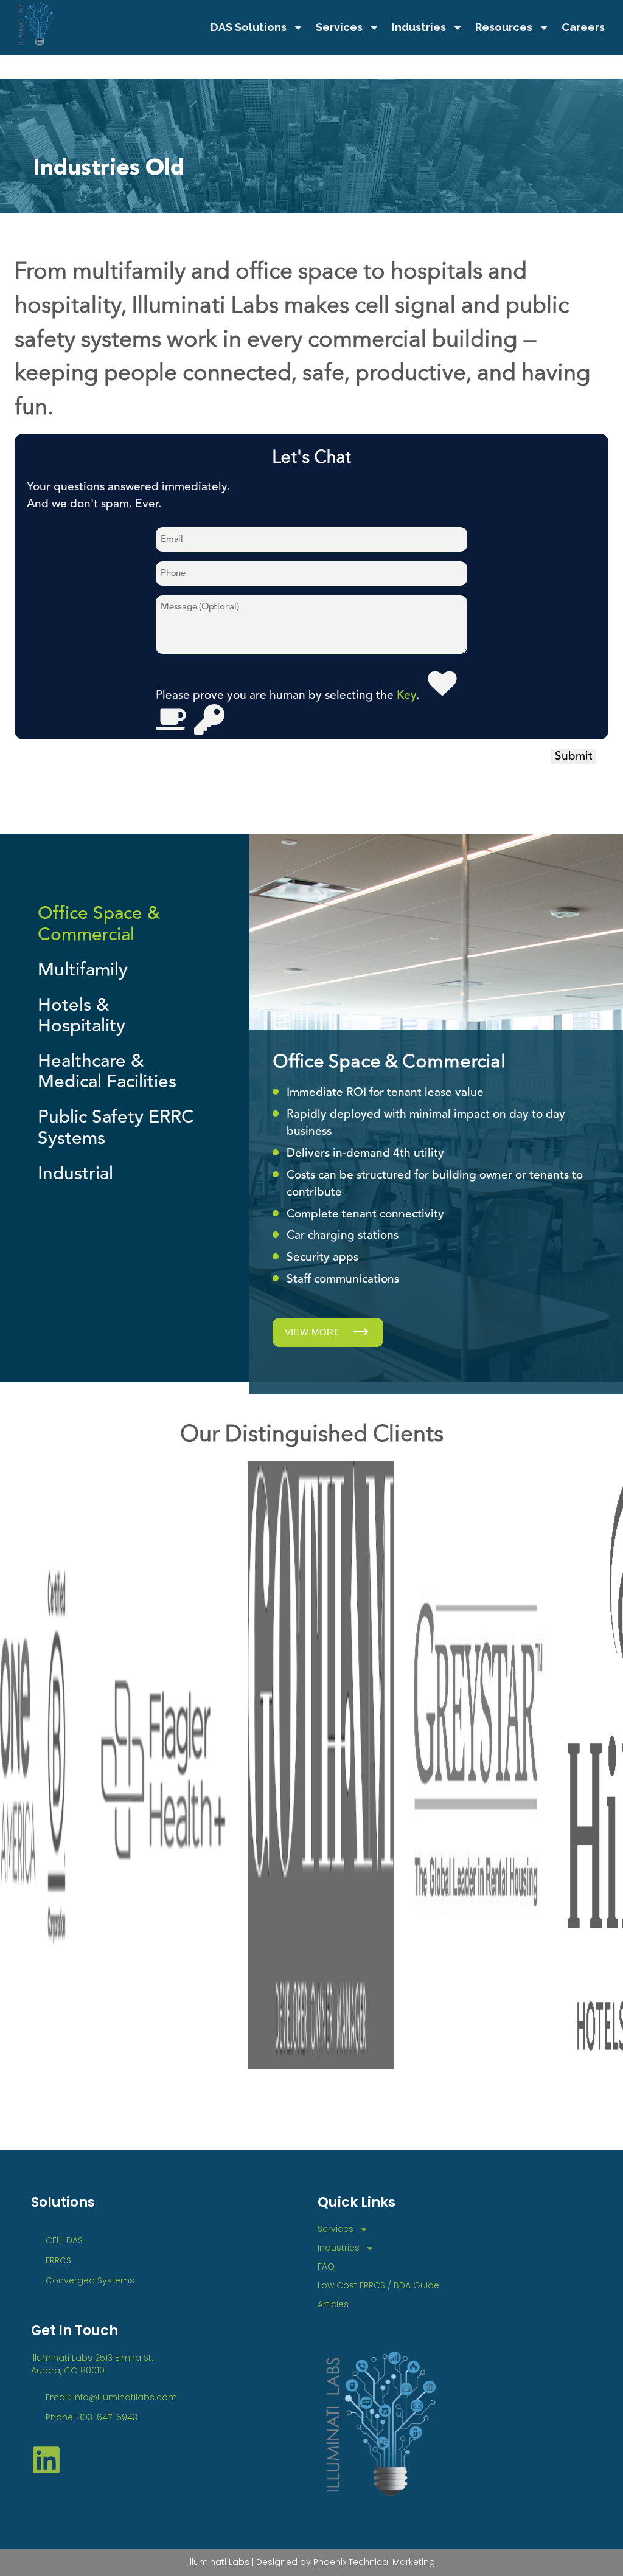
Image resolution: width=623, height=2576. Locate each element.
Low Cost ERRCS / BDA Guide (378, 2285)
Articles (333, 2304)
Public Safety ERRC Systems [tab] (116, 1127)
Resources (504, 27)
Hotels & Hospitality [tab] (82, 1016)
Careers (583, 27)
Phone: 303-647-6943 (92, 2417)
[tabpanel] (436, 1108)
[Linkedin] (46, 2460)
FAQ (326, 2266)
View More (314, 1332)
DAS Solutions (249, 27)
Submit (574, 757)
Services (339, 27)
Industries (419, 27)
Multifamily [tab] (83, 970)
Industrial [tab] (75, 1174)
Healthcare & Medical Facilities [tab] (107, 1072)
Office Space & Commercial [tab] (99, 924)
